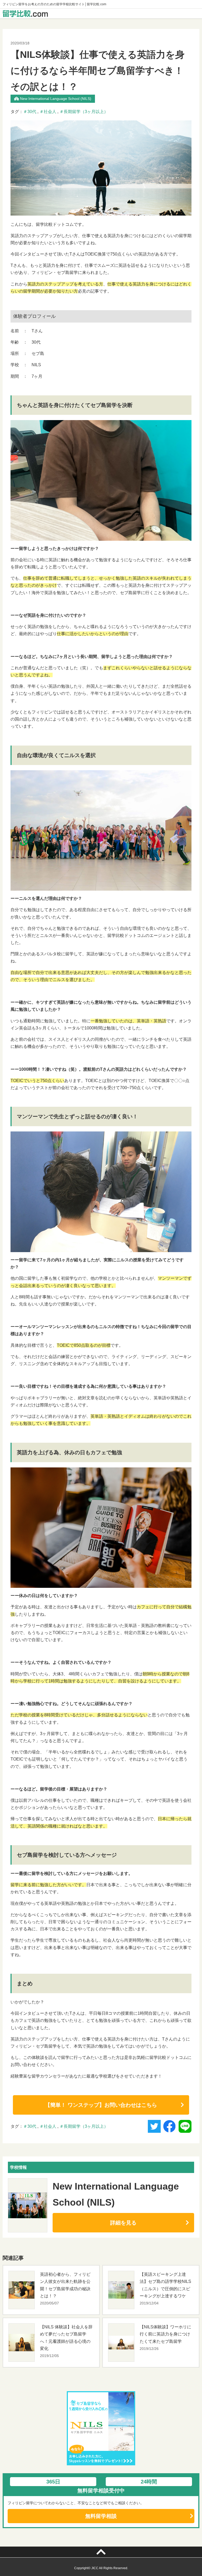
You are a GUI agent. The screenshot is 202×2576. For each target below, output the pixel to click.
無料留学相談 (101, 2516)
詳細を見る (123, 2223)
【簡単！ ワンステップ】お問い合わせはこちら (101, 2105)
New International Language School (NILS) (56, 99)
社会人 (50, 112)
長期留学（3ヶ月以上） (86, 112)
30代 (32, 112)
